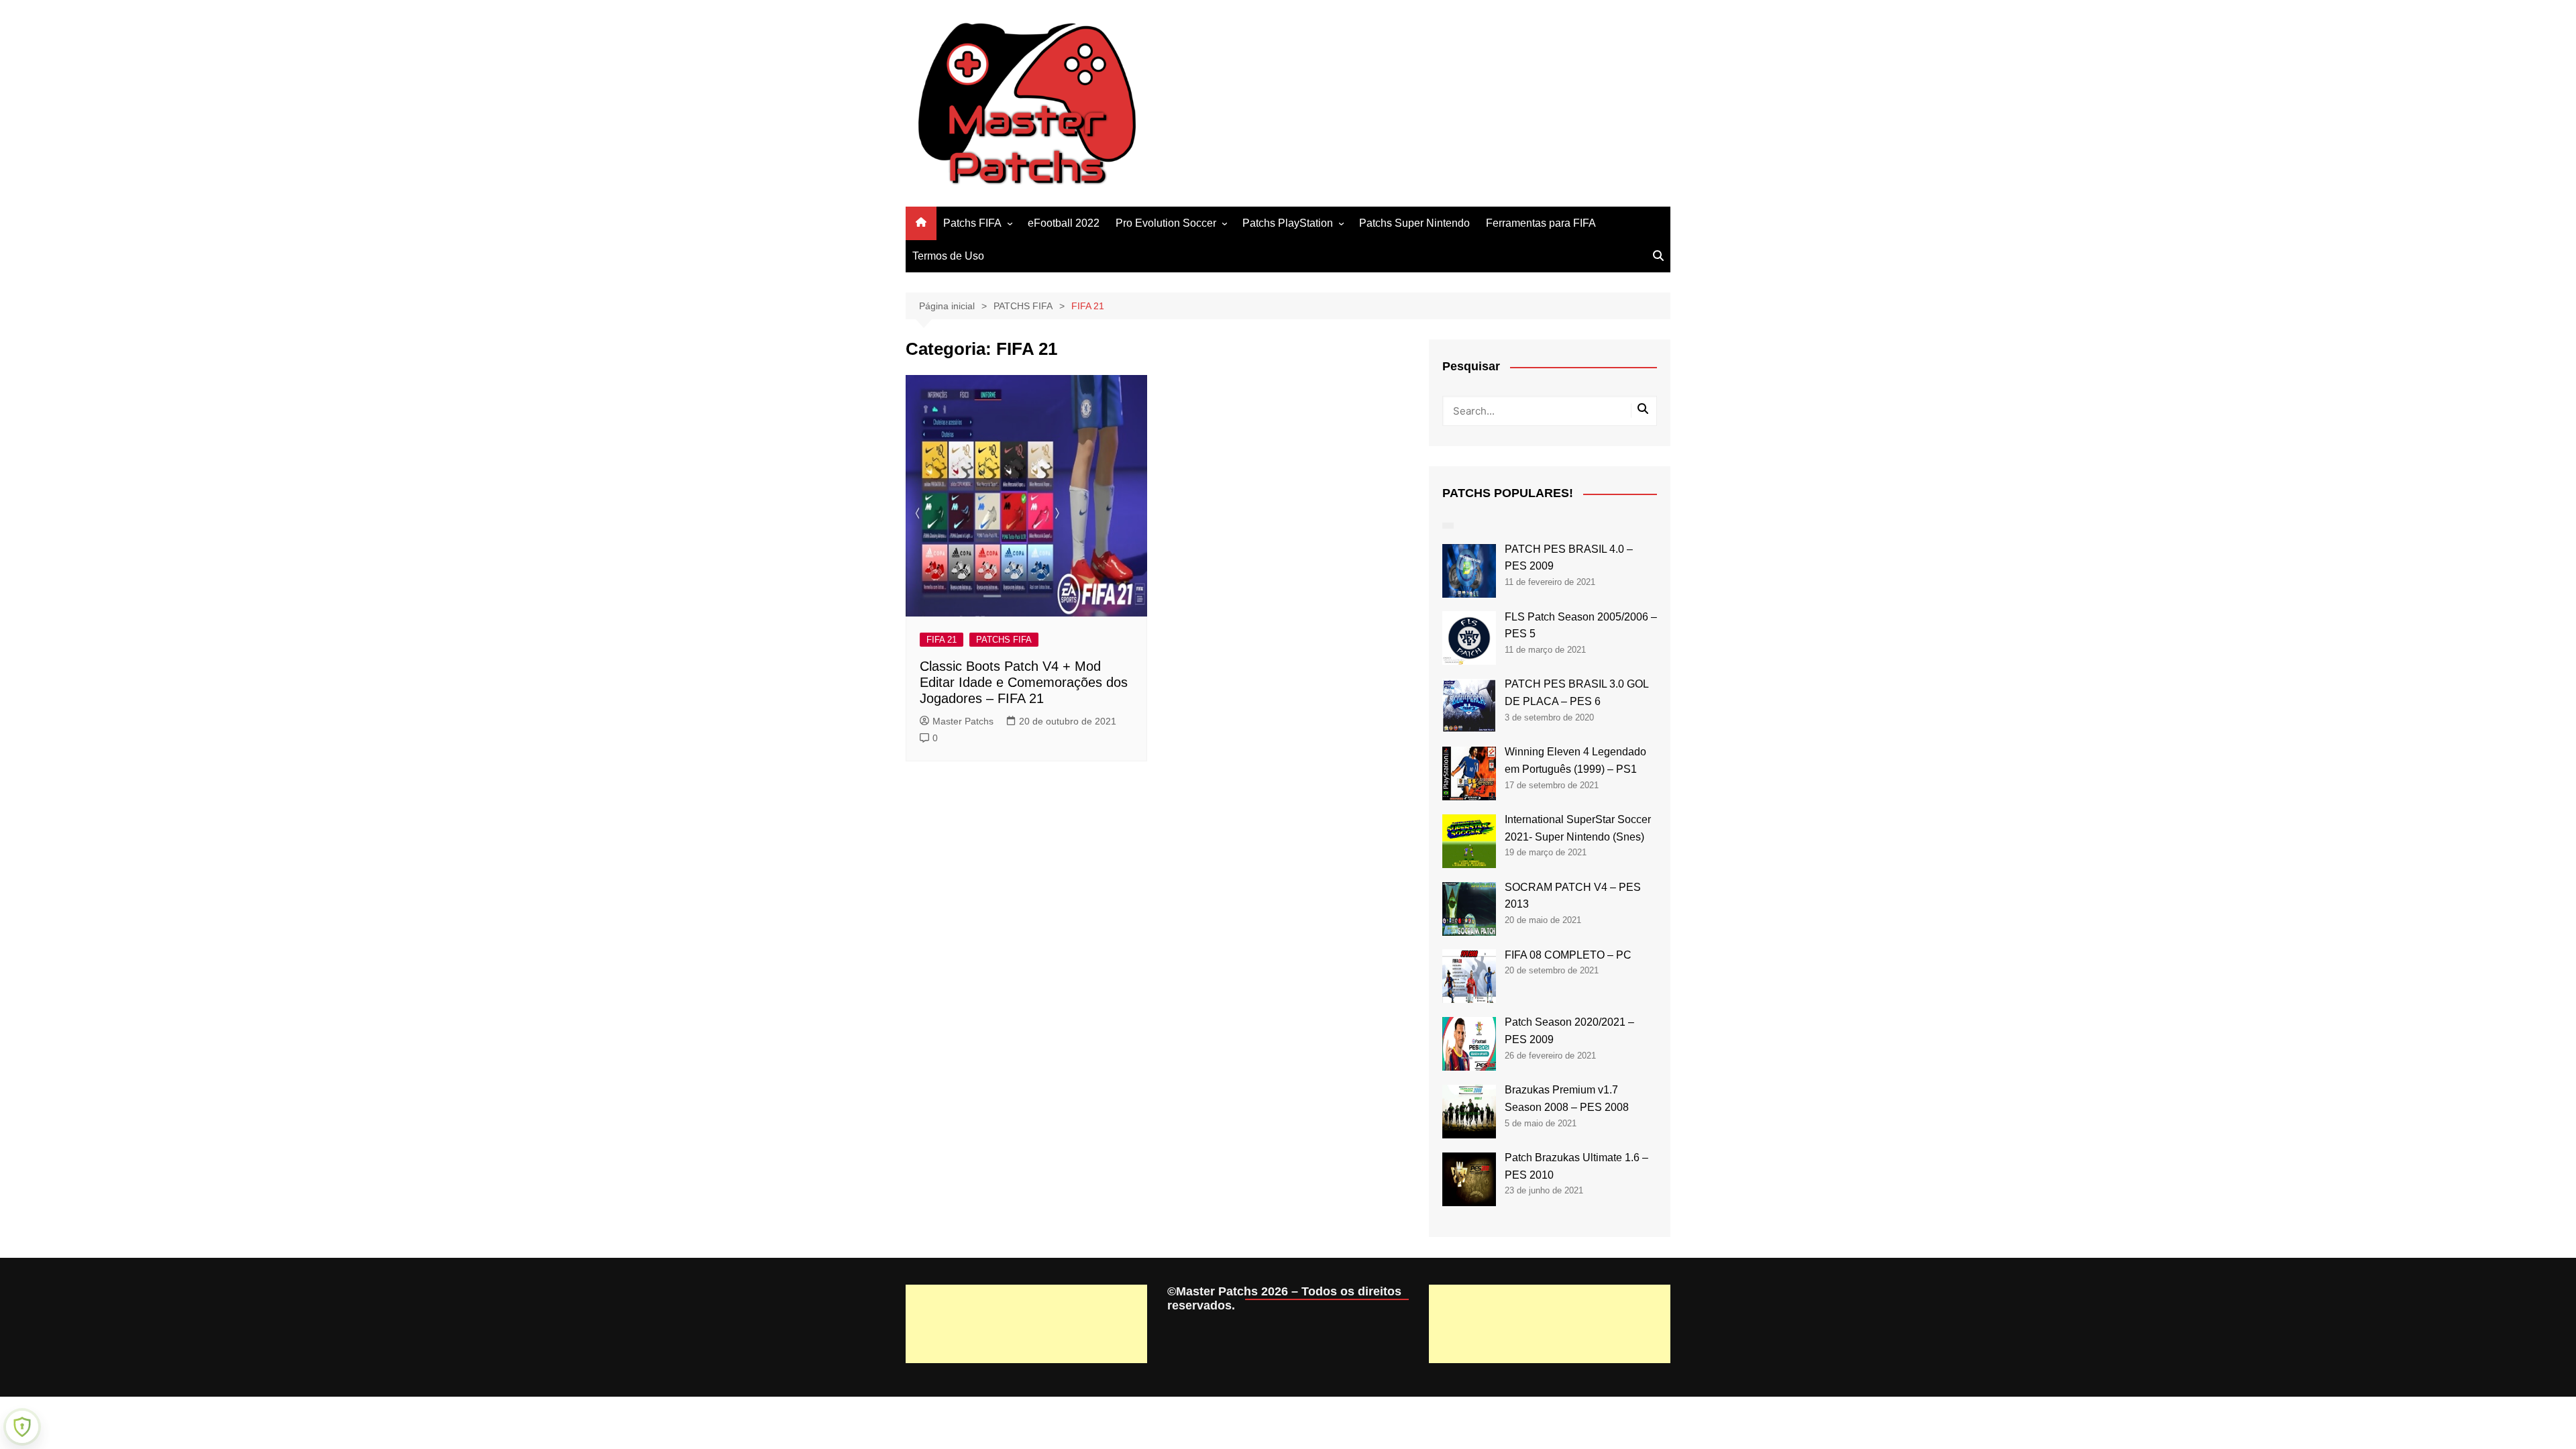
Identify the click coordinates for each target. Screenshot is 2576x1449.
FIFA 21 (942, 640)
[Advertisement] (1026, 1324)
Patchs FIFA (972, 223)
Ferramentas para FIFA (1541, 223)
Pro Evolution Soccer (1166, 223)
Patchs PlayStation (1288, 223)
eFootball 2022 (1064, 223)
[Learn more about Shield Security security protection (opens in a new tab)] (22, 1427)
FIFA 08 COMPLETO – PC (1568, 955)
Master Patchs (963, 721)
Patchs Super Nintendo (1414, 223)
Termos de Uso (948, 256)
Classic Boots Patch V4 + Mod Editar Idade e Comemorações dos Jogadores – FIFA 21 (1024, 682)
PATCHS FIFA (1004, 640)
